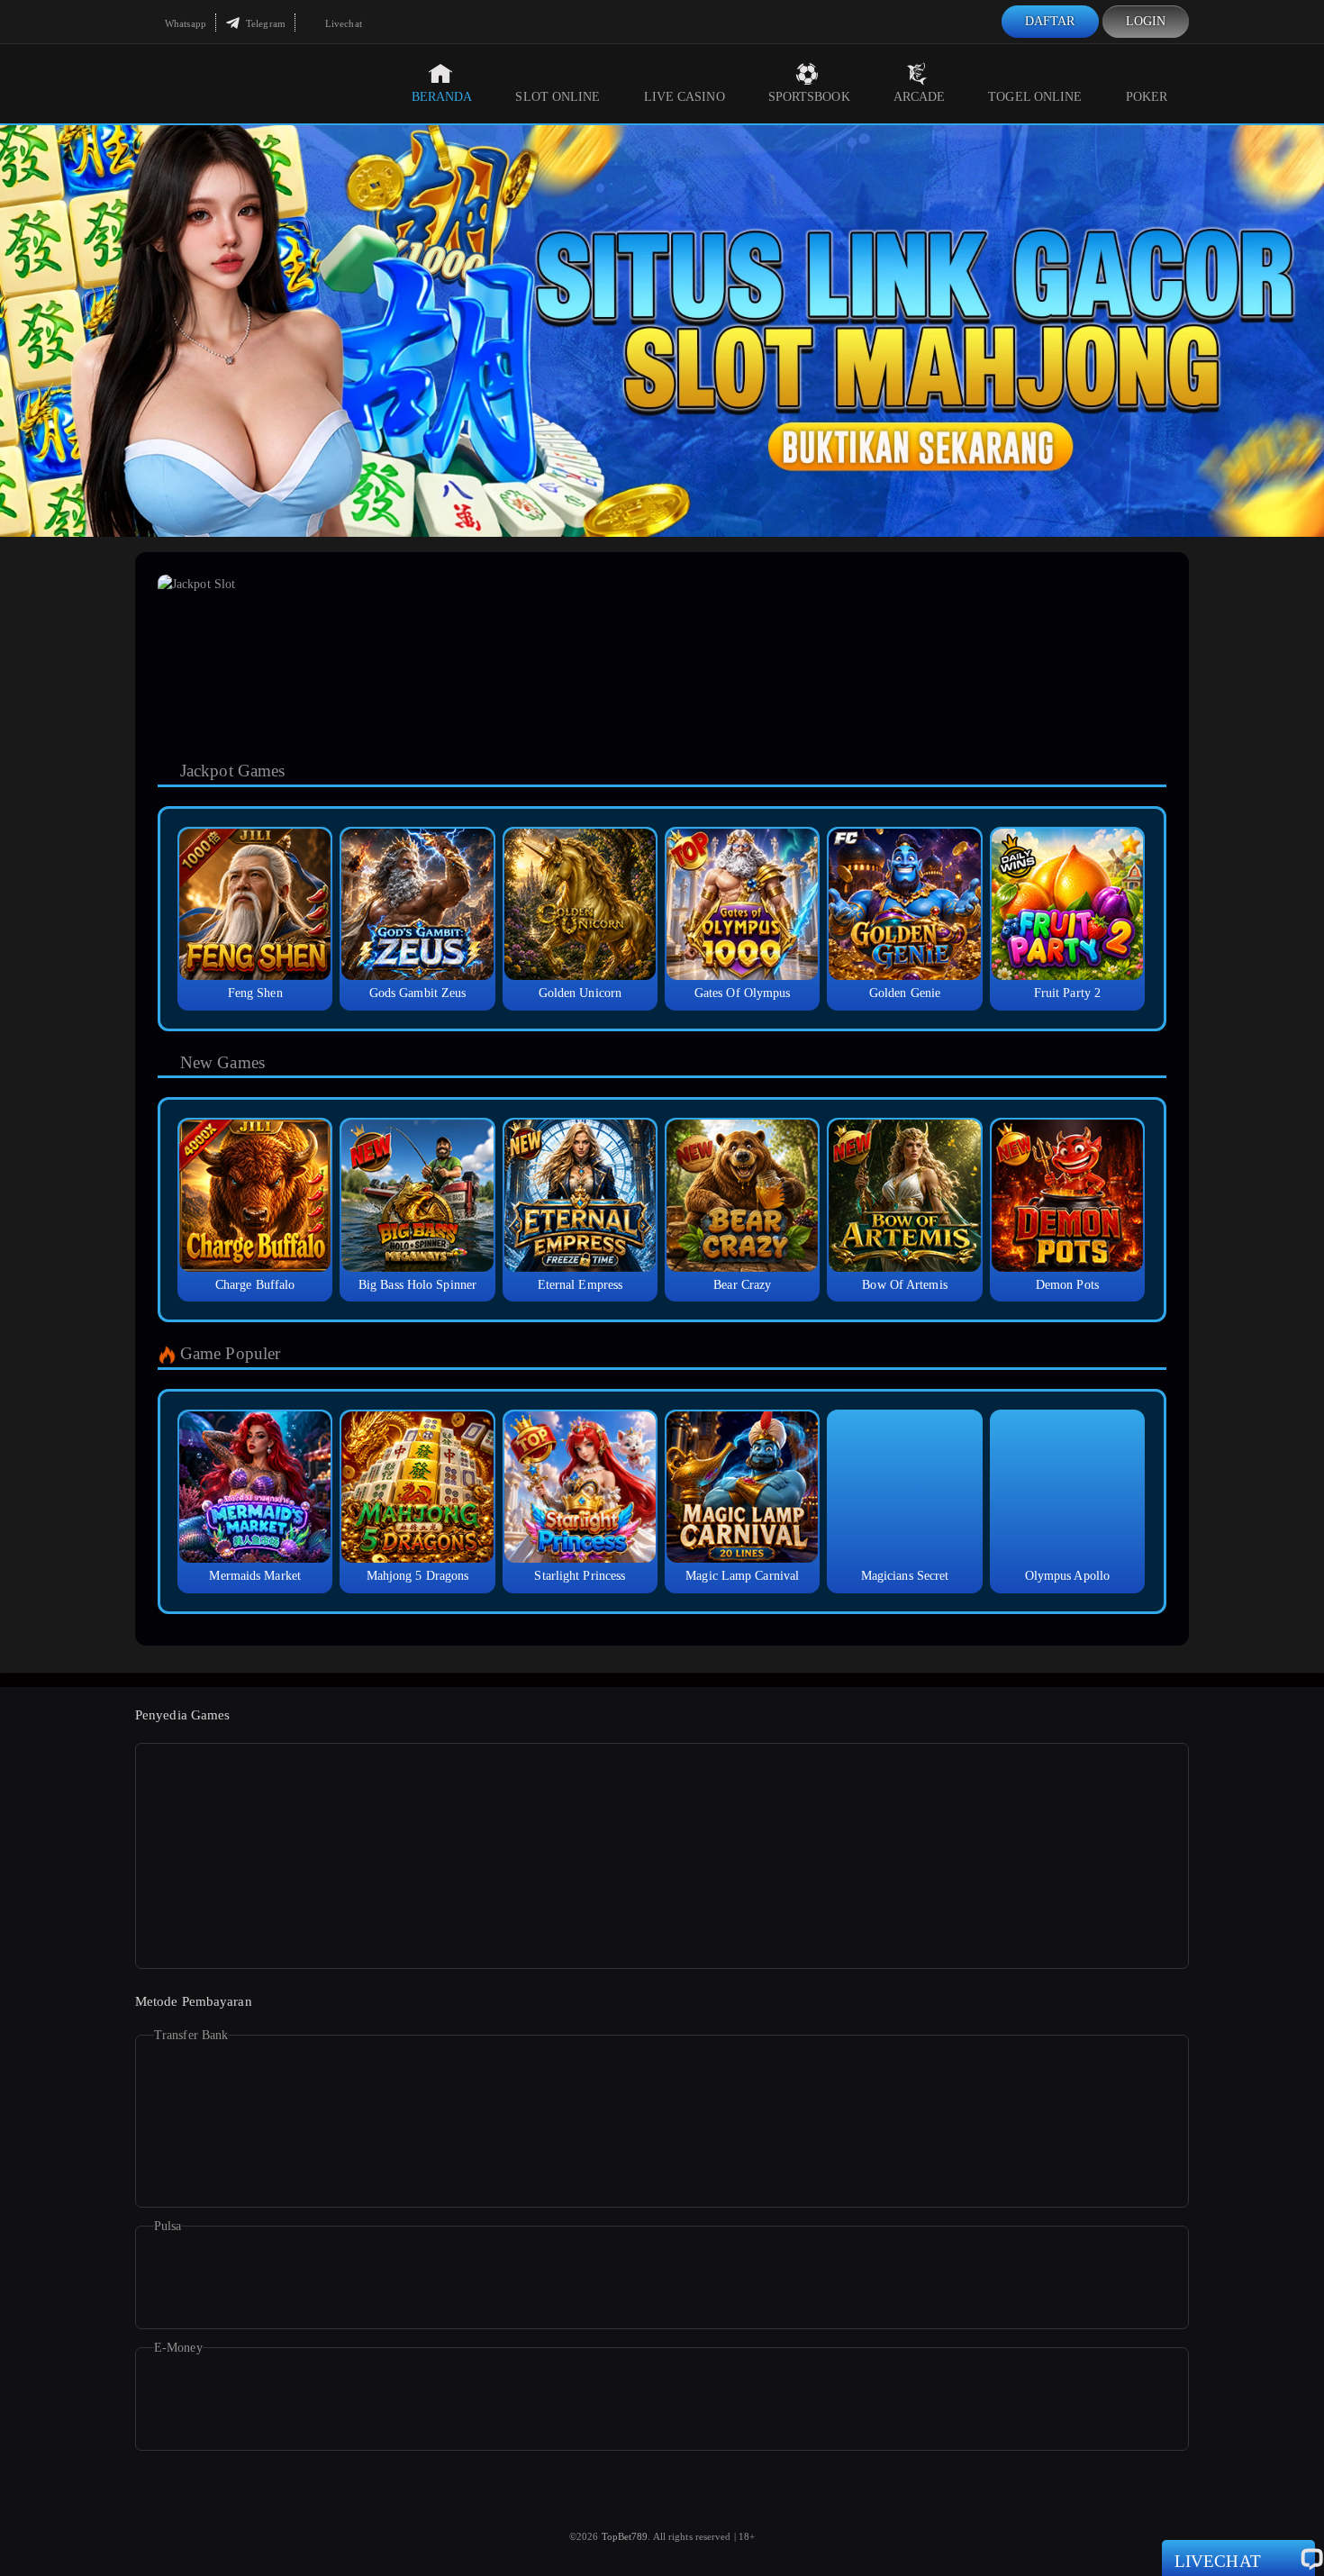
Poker (1147, 97)
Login (1146, 21)
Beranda (442, 97)
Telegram (264, 23)
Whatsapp (184, 23)
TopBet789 (625, 2536)
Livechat (342, 23)
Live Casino (685, 97)
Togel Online (1035, 97)
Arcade (920, 97)
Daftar (1050, 21)
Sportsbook (809, 97)
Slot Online (558, 97)
